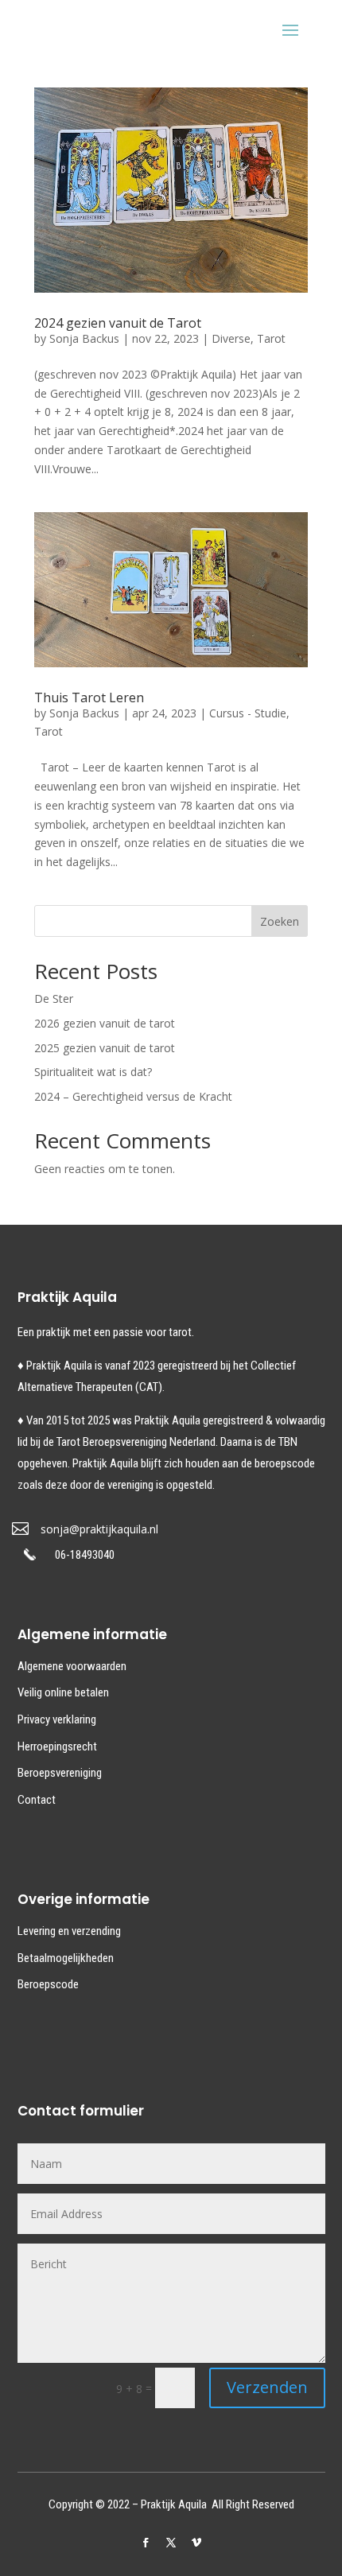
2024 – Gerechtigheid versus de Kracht (133, 1096)
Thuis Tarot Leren (89, 697)
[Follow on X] (171, 2543)
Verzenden (267, 2387)
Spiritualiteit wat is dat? (93, 1072)
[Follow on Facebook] (146, 2543)
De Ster (54, 999)
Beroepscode (48, 1984)
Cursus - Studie (248, 713)
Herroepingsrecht (57, 1746)
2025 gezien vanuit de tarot (105, 1048)
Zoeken (280, 921)
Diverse (231, 338)
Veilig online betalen (63, 1692)
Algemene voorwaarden (72, 1666)
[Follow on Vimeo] (196, 2543)
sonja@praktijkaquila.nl (99, 1529)
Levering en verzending (69, 1931)
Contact (37, 1800)
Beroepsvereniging (60, 1773)
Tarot (271, 338)
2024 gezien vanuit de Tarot (118, 323)
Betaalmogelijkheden (66, 1958)
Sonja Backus (84, 338)
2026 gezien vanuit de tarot (105, 1023)
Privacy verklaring (57, 1719)
